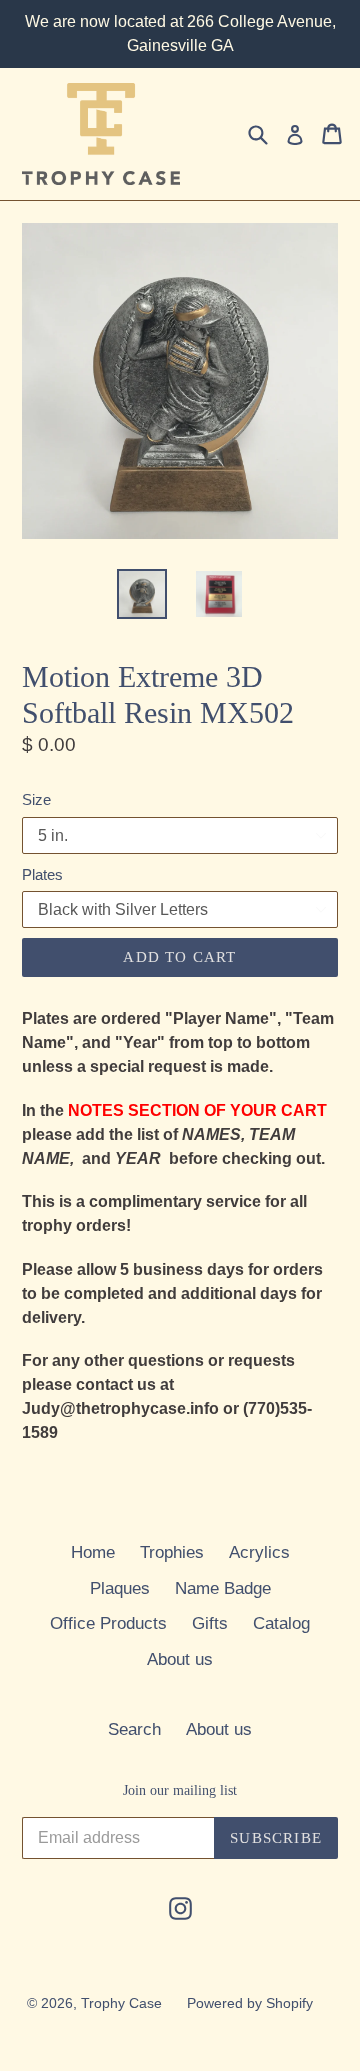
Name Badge (223, 1588)
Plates (42, 874)
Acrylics (259, 1552)
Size (36, 799)
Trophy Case (121, 2003)
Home (93, 1552)
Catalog (281, 1623)
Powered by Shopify (250, 2003)
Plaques (120, 1588)
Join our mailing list (180, 1790)
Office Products (108, 1623)
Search (134, 1729)
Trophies (172, 1552)
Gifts (210, 1623)
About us (180, 1659)
